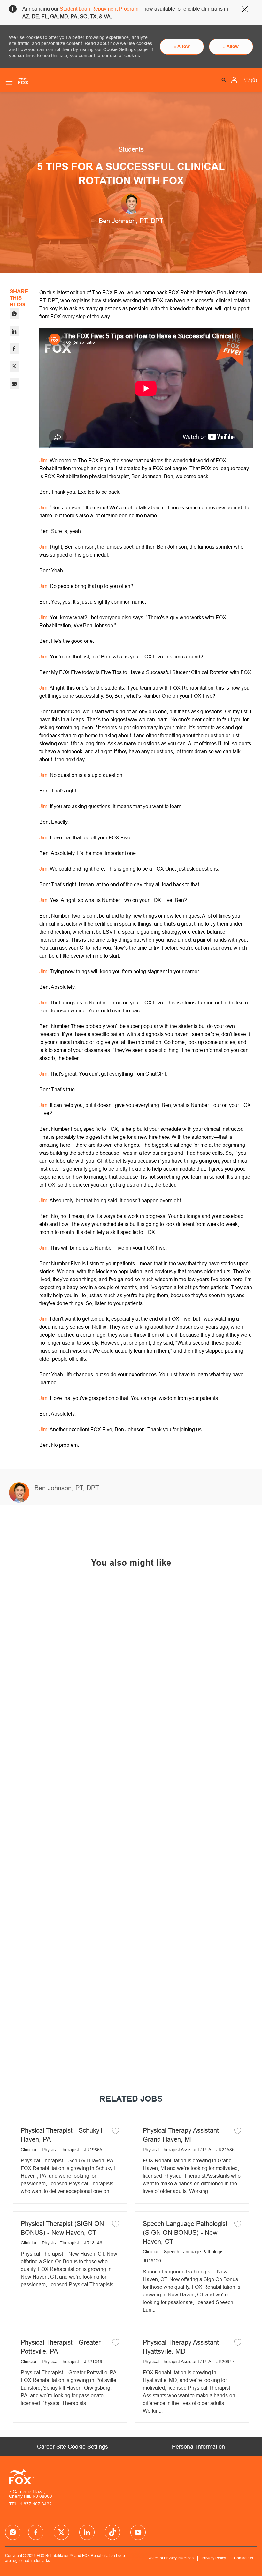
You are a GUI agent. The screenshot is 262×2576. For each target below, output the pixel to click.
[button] (235, 80)
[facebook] (13, 2532)
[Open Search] (224, 80)
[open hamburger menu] (9, 82)
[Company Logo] (21, 80)
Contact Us (243, 2558)
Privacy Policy (214, 2558)
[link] (70, 1698)
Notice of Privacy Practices (171, 2558)
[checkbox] (116, 2130)
